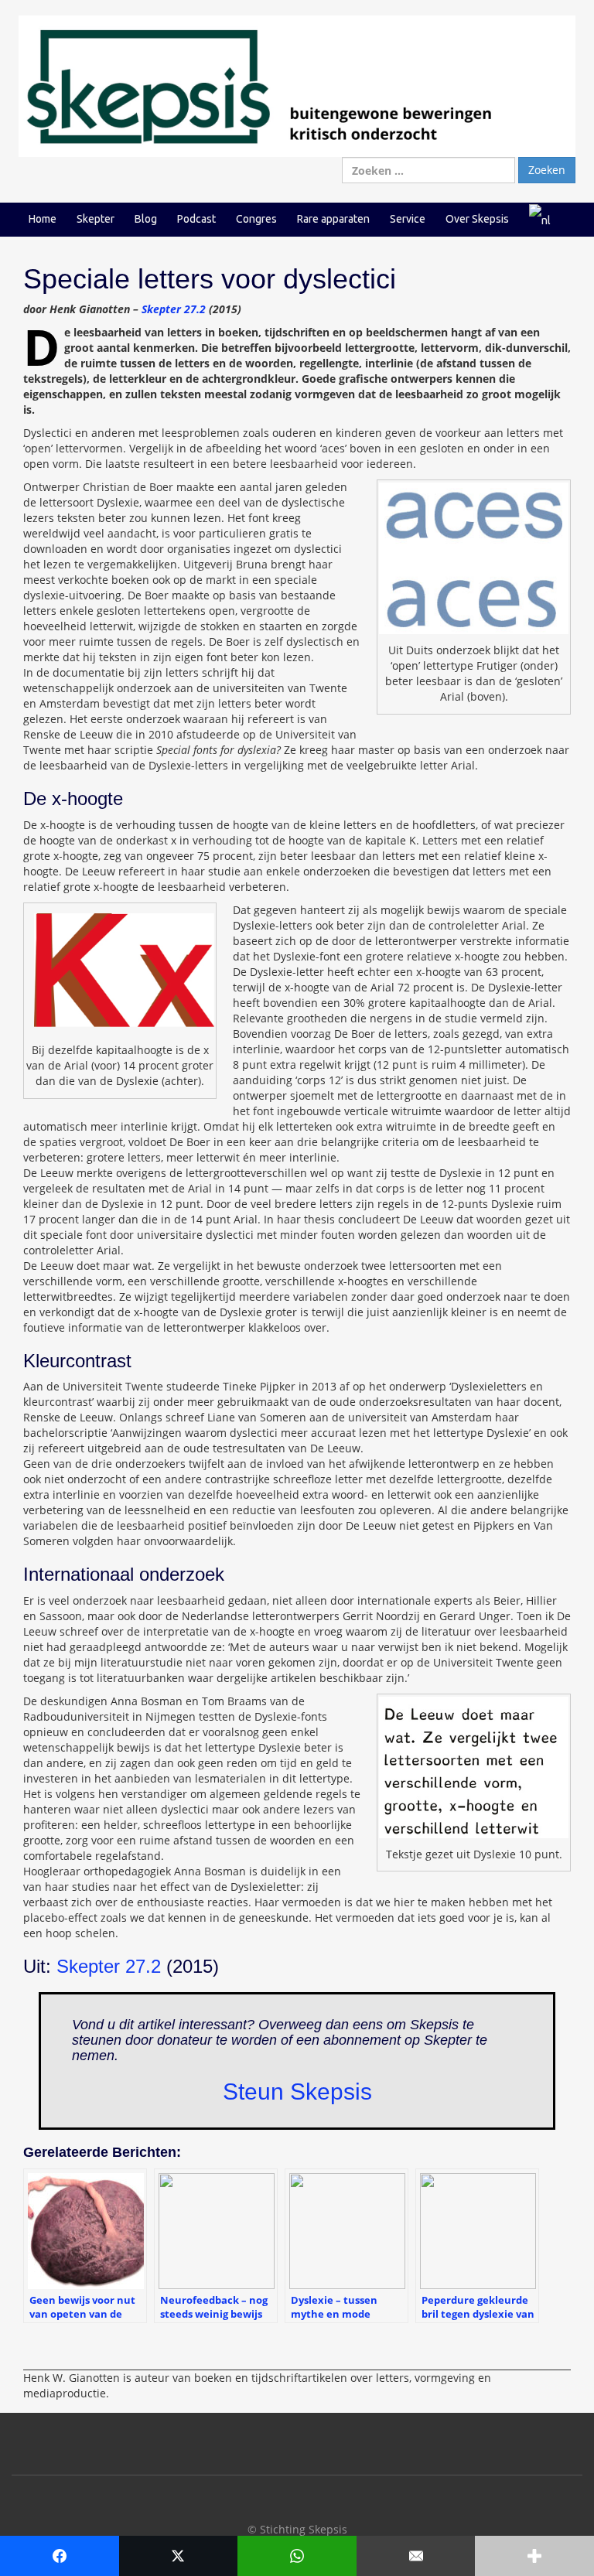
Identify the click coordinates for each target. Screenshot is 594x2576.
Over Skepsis (477, 219)
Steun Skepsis (297, 2092)
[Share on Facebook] (60, 2556)
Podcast (196, 219)
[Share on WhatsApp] (297, 2556)
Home (43, 219)
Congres (256, 219)
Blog (146, 219)
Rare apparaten (333, 219)
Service (408, 219)
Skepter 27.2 (174, 309)
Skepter (96, 219)
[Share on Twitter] (179, 2556)
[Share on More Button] (534, 2556)
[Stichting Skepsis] (297, 85)
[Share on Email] (416, 2556)
